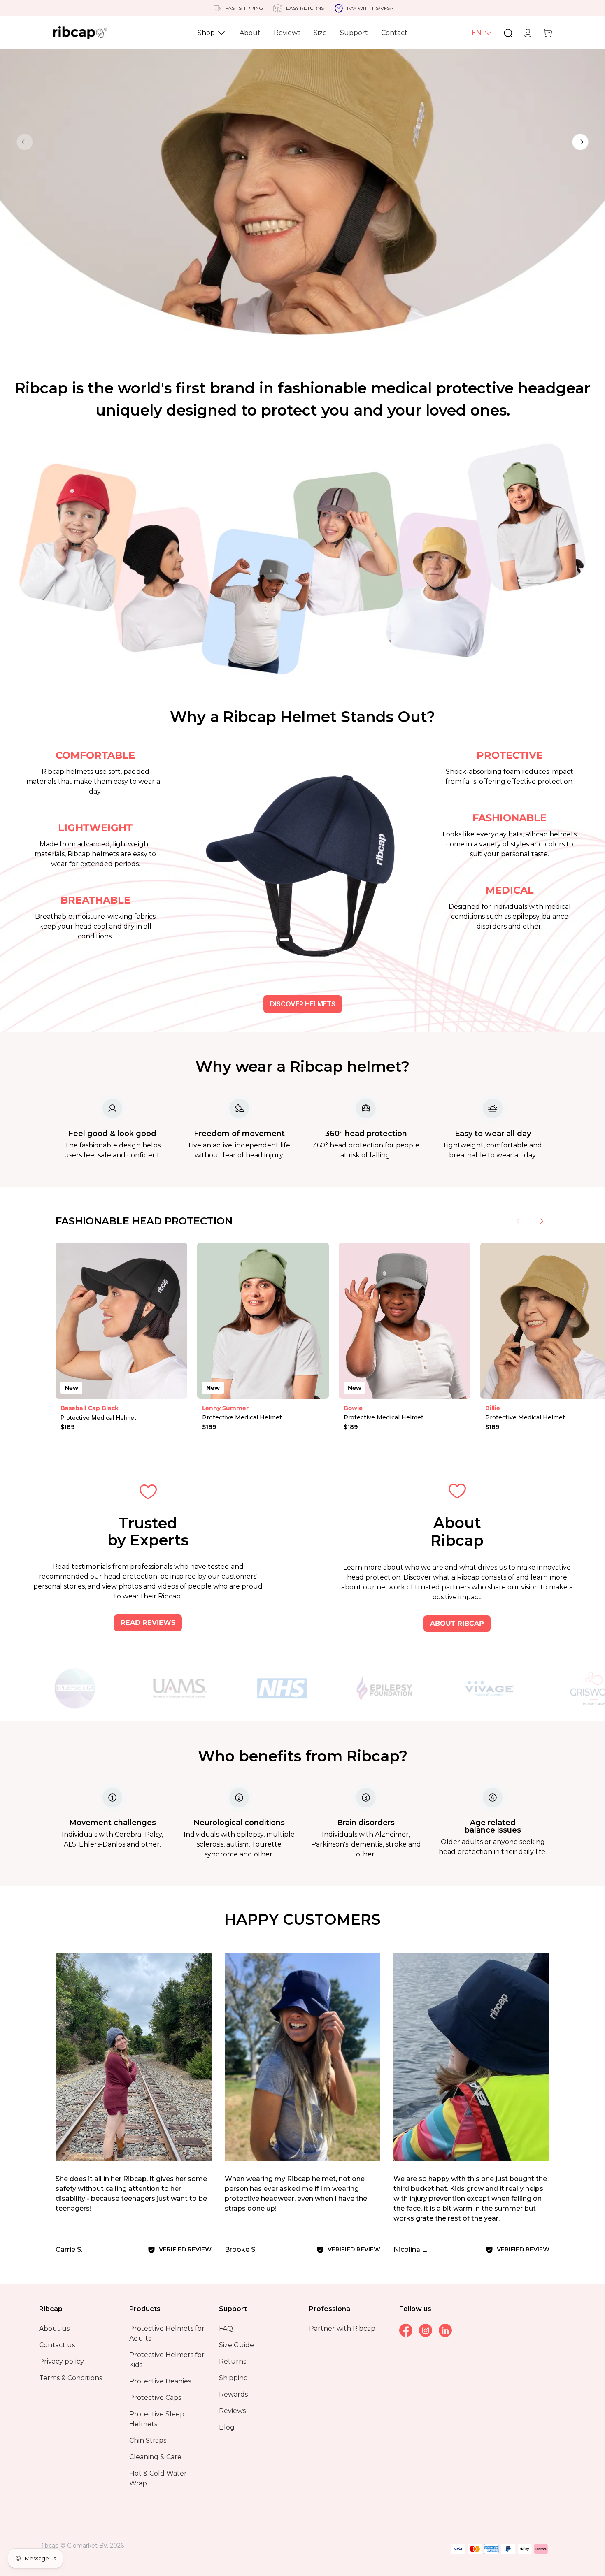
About (250, 33)
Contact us (57, 2345)
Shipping (234, 2378)
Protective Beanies (160, 2381)
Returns (233, 2361)
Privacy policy (62, 2361)
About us (54, 2329)
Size (320, 33)
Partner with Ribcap (342, 2329)
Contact (394, 33)
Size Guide (236, 2345)
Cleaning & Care (155, 2457)
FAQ (226, 2329)
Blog (227, 2427)
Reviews (287, 33)
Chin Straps (148, 2440)
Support (354, 33)
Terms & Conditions (71, 2378)
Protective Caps (155, 2398)
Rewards (233, 2394)
